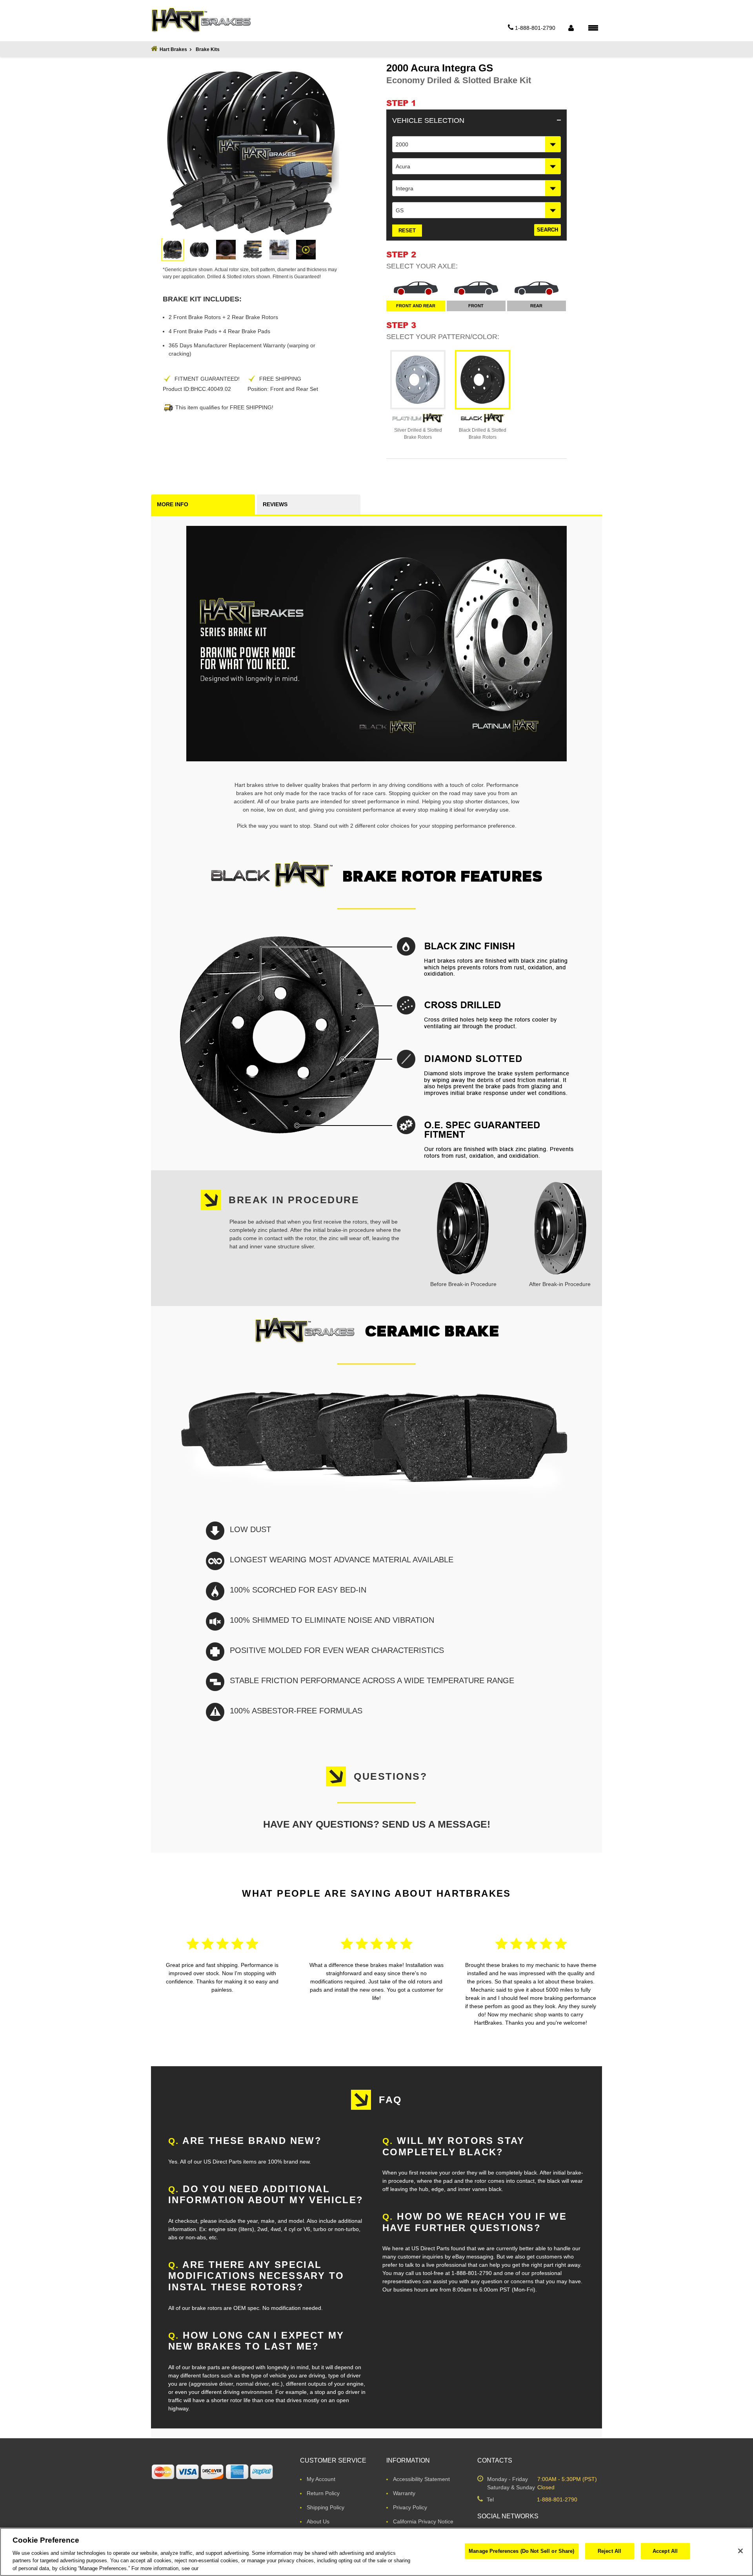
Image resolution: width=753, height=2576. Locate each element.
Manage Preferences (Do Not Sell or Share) (521, 2551)
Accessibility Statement (421, 2479)
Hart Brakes (173, 49)
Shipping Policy (326, 2507)
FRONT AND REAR (416, 306)
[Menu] (593, 27)
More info (173, 504)
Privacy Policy (410, 2507)
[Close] (740, 2551)
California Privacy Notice (423, 2521)
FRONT (476, 306)
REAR (536, 306)
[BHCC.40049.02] (173, 250)
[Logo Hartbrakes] (201, 20)
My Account (321, 2479)
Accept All (665, 2551)
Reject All (609, 2551)
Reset (407, 231)
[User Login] (571, 28)
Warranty (404, 2493)
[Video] (306, 250)
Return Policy (323, 2493)
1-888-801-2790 (557, 2499)
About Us (318, 2521)
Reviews (275, 504)
